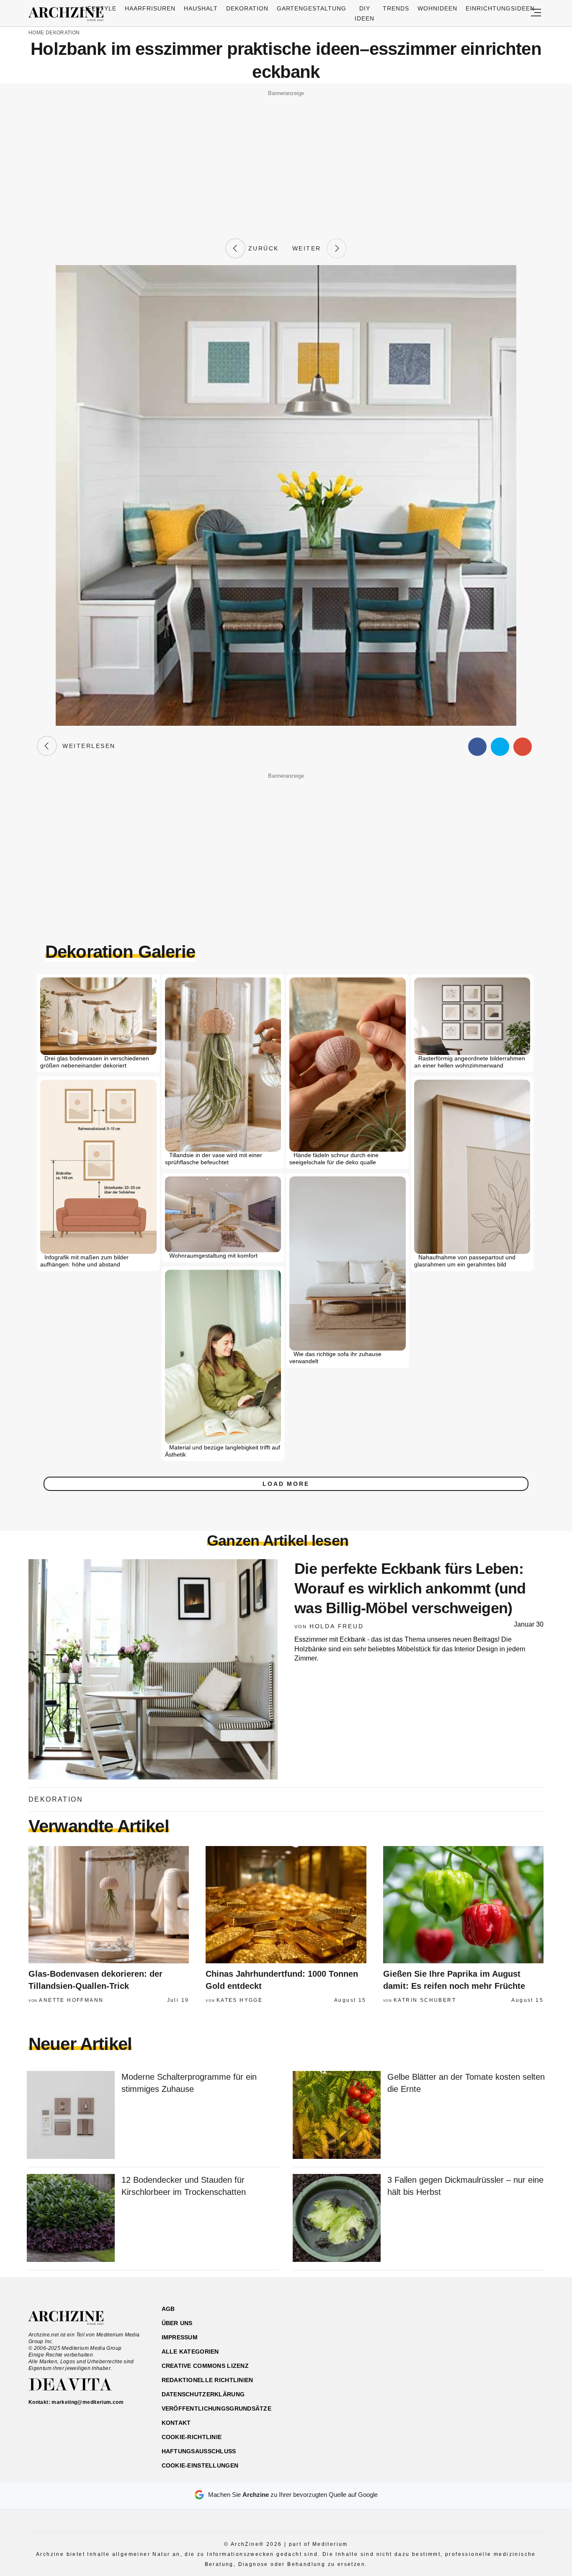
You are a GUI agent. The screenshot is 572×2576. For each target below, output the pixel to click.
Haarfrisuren (150, 8)
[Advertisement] (286, 158)
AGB (168, 2309)
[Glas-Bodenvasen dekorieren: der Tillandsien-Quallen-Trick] (109, 1905)
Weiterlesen (86, 746)
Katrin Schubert (425, 2000)
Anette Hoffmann (71, 2000)
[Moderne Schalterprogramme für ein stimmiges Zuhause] (71, 2116)
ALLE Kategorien (190, 2352)
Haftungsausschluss (199, 2451)
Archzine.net (73, 2318)
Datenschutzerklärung (203, 2394)
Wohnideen (437, 8)
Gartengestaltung (312, 8)
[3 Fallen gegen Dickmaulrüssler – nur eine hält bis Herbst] (337, 2219)
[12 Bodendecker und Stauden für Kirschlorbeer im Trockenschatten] (71, 2219)
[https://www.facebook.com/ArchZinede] (456, 2349)
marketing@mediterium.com (88, 2402)
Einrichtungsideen (500, 8)
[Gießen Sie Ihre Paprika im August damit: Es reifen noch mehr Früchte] (463, 1905)
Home (36, 33)
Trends (396, 8)
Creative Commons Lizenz (205, 2366)
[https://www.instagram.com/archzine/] (471, 2349)
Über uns (177, 2323)
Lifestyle (99, 8)
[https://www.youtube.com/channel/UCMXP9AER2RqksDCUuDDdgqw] (500, 2349)
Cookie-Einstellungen (200, 2465)
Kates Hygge (240, 2000)
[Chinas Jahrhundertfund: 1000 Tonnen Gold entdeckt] (286, 1905)
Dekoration (247, 8)
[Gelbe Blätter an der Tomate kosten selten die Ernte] (337, 2116)
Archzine (69, 14)
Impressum (180, 2337)
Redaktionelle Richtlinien (207, 2380)
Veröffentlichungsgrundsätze (217, 2408)
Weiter (309, 248)
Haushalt (201, 8)
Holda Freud (337, 1626)
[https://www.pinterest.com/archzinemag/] (486, 2349)
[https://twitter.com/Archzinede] (515, 2349)
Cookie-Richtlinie (192, 2437)
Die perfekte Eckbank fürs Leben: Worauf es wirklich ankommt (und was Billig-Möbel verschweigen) (410, 1588)
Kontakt (176, 2423)
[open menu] (536, 13)
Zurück (262, 248)
